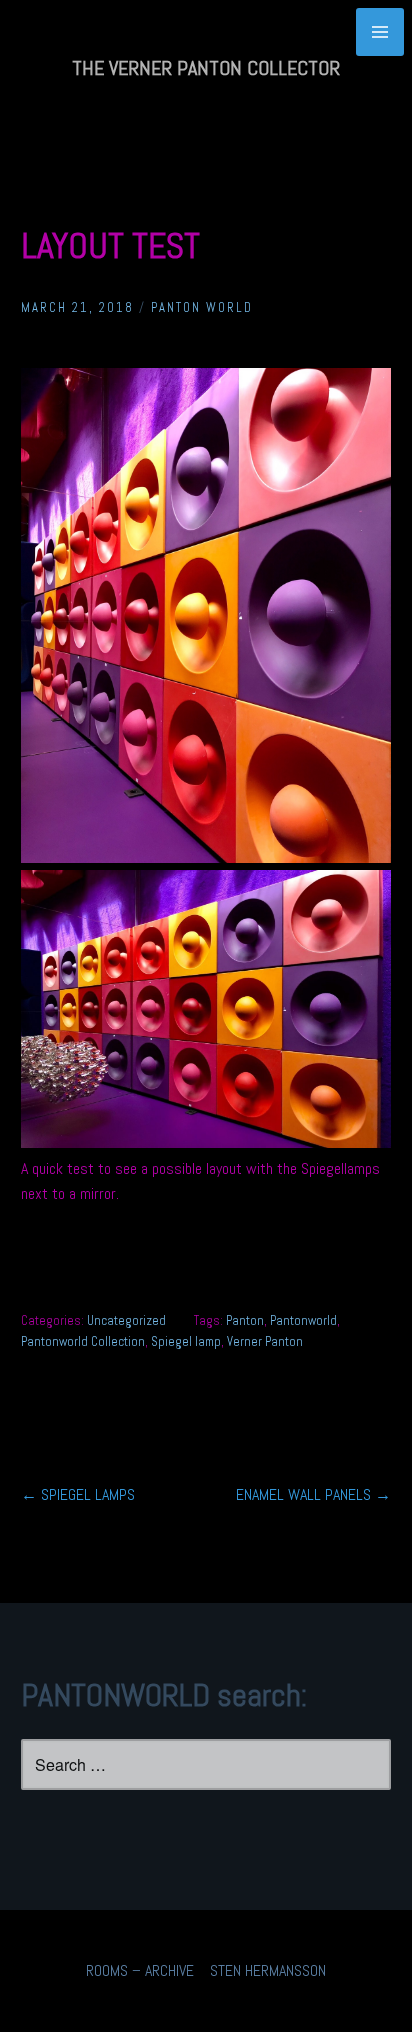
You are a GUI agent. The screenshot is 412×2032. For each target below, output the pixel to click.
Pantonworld (303, 1320)
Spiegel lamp (186, 1341)
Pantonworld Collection (83, 1341)
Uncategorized (126, 1320)
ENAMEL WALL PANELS (313, 1494)
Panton (245, 1320)
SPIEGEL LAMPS (78, 1494)
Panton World (202, 307)
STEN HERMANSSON (268, 1970)
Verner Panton (265, 1341)
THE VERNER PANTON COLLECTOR (206, 68)
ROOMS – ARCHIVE (140, 1970)
